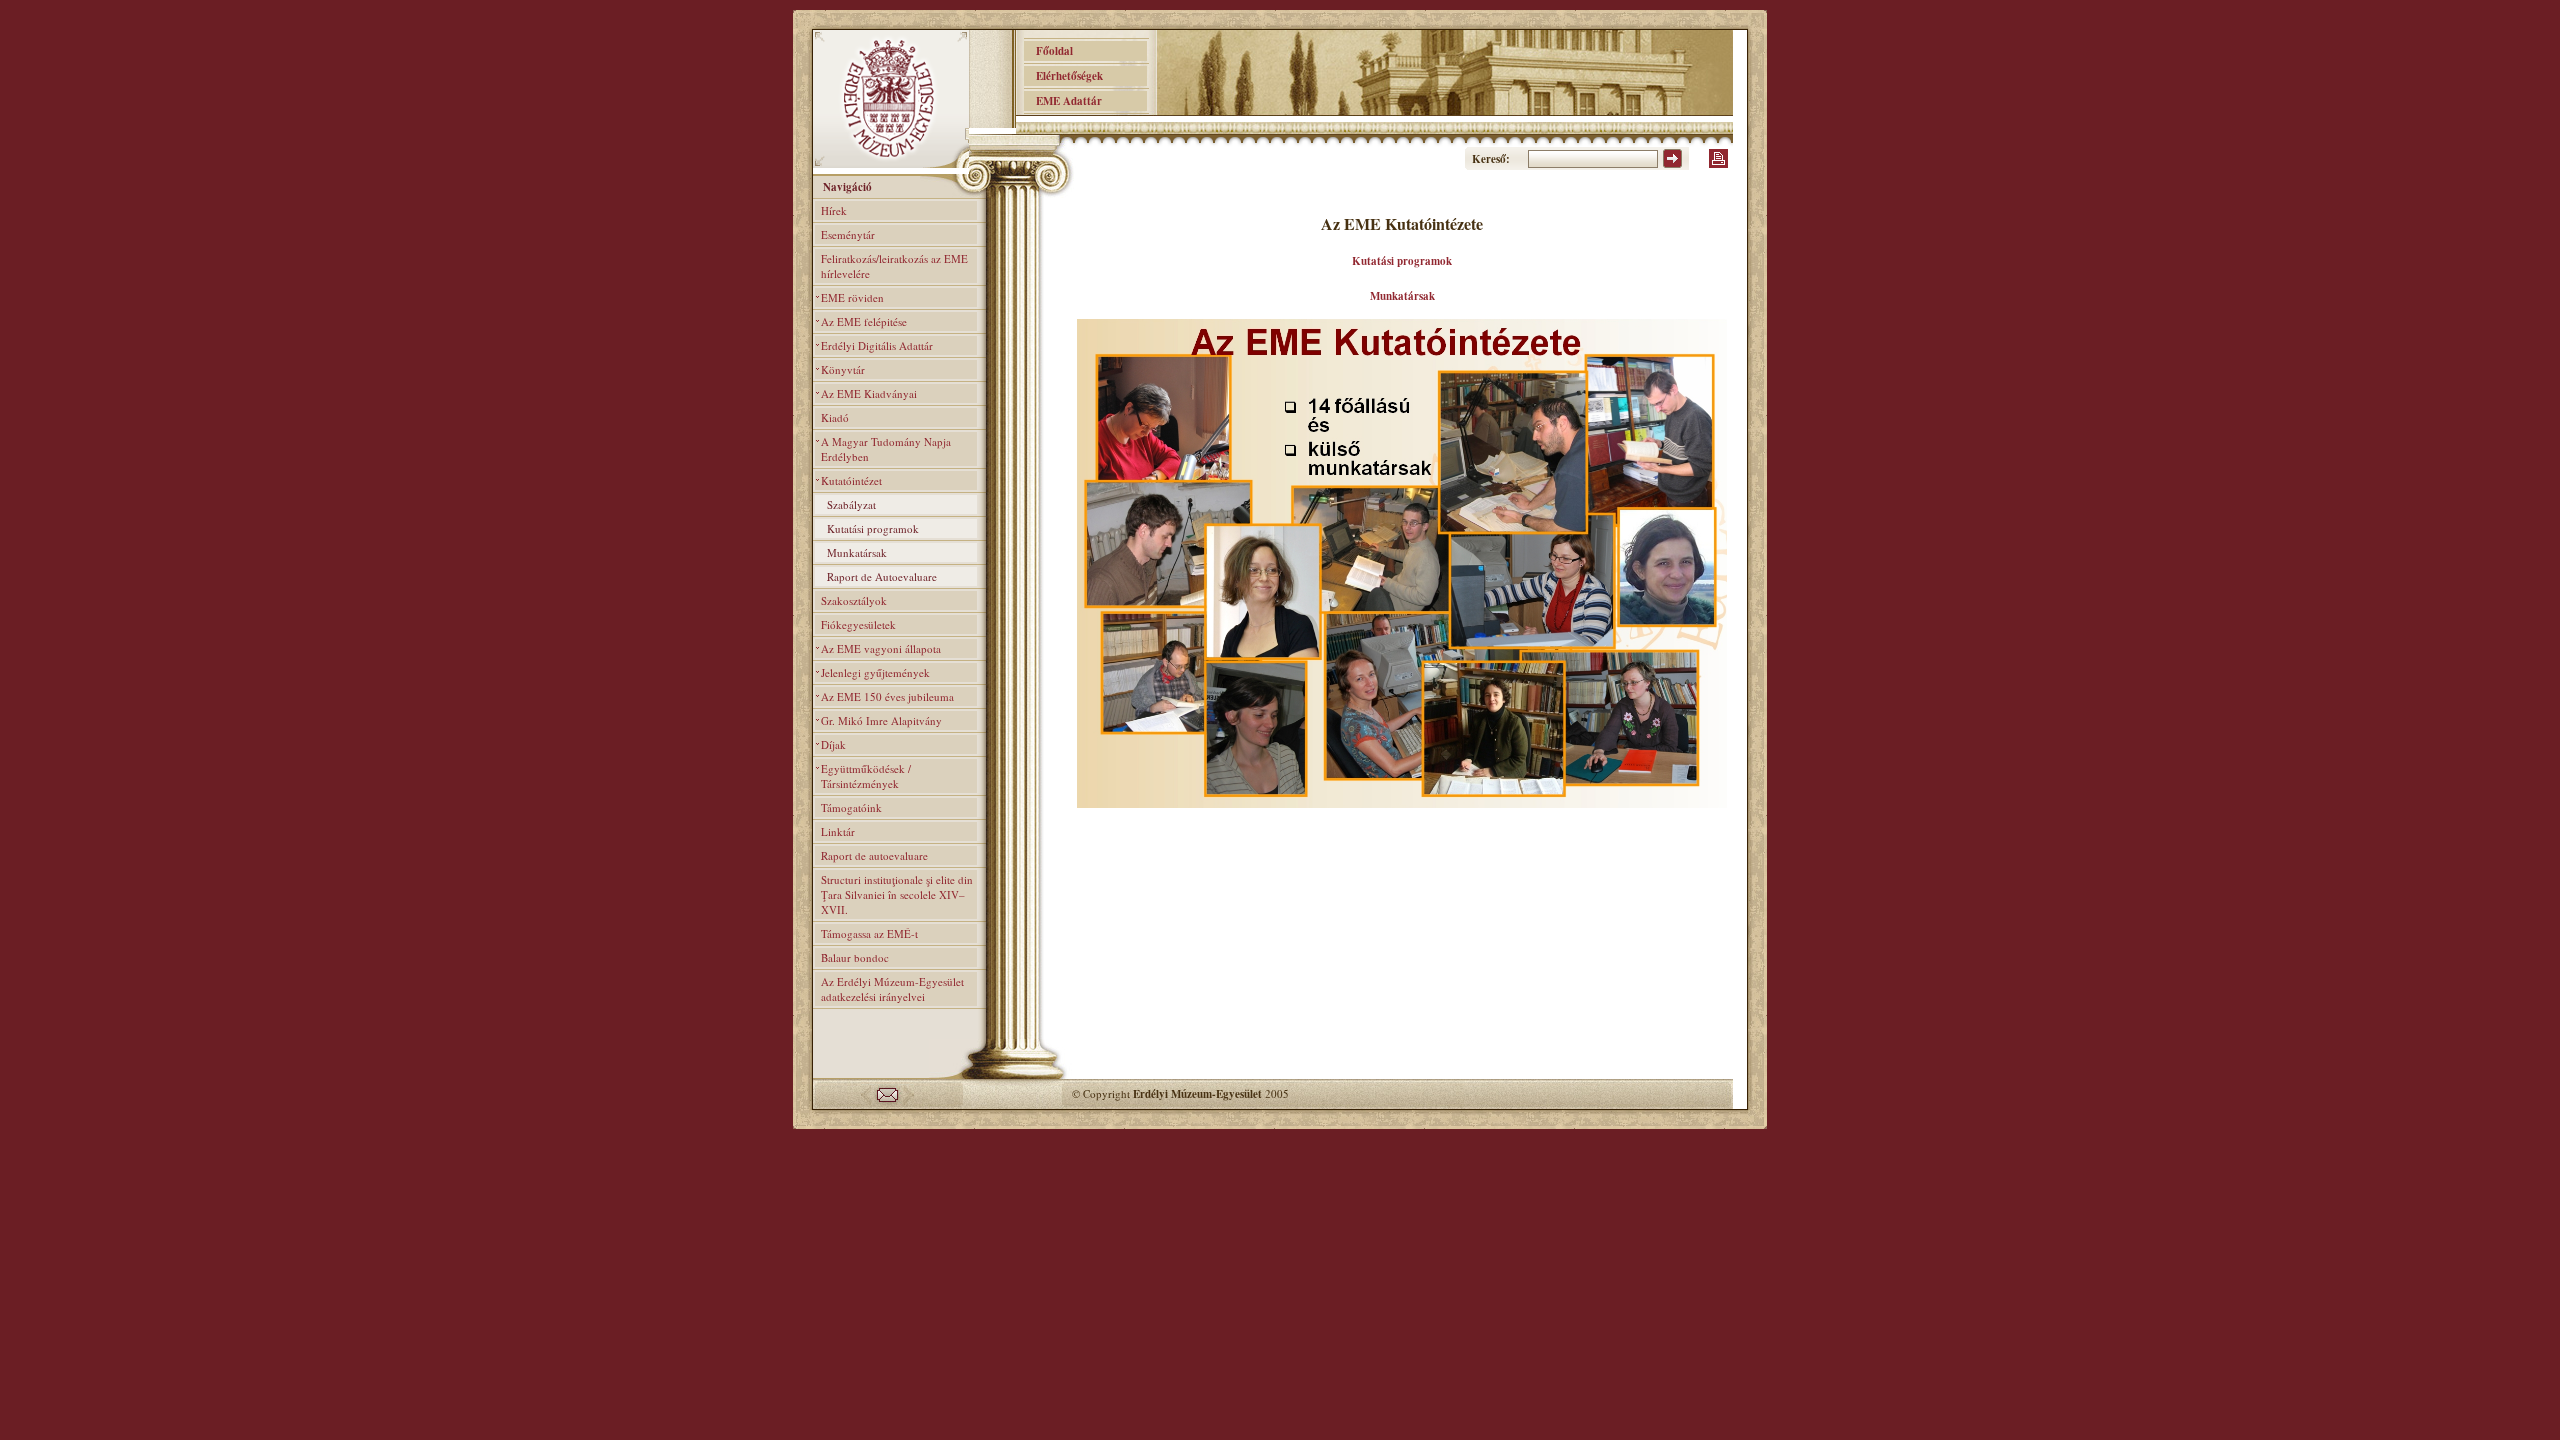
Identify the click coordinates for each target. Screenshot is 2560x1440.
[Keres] (1672, 164)
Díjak (833, 744)
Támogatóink (851, 807)
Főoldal (1048, 51)
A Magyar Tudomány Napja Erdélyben (886, 449)
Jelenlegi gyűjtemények (875, 672)
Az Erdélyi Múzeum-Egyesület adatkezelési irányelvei (892, 989)
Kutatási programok (873, 528)
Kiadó (835, 417)
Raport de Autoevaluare (882, 576)
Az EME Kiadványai (869, 393)
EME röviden (852, 297)
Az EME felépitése (864, 321)
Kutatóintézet (851, 480)
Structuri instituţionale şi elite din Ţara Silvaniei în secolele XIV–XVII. (897, 894)
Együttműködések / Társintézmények (866, 776)
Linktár (838, 831)
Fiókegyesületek (858, 624)
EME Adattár (1063, 101)
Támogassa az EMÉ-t (869, 933)
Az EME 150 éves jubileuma (887, 696)
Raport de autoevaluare (874, 855)
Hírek (834, 210)
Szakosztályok (854, 600)
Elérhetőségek (1063, 76)
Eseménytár (848, 234)
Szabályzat (851, 504)
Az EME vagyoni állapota (881, 648)
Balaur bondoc (855, 957)
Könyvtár (843, 369)
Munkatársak (857, 552)
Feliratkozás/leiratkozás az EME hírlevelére (894, 266)
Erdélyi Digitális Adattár (877, 345)
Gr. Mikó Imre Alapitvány (881, 720)
